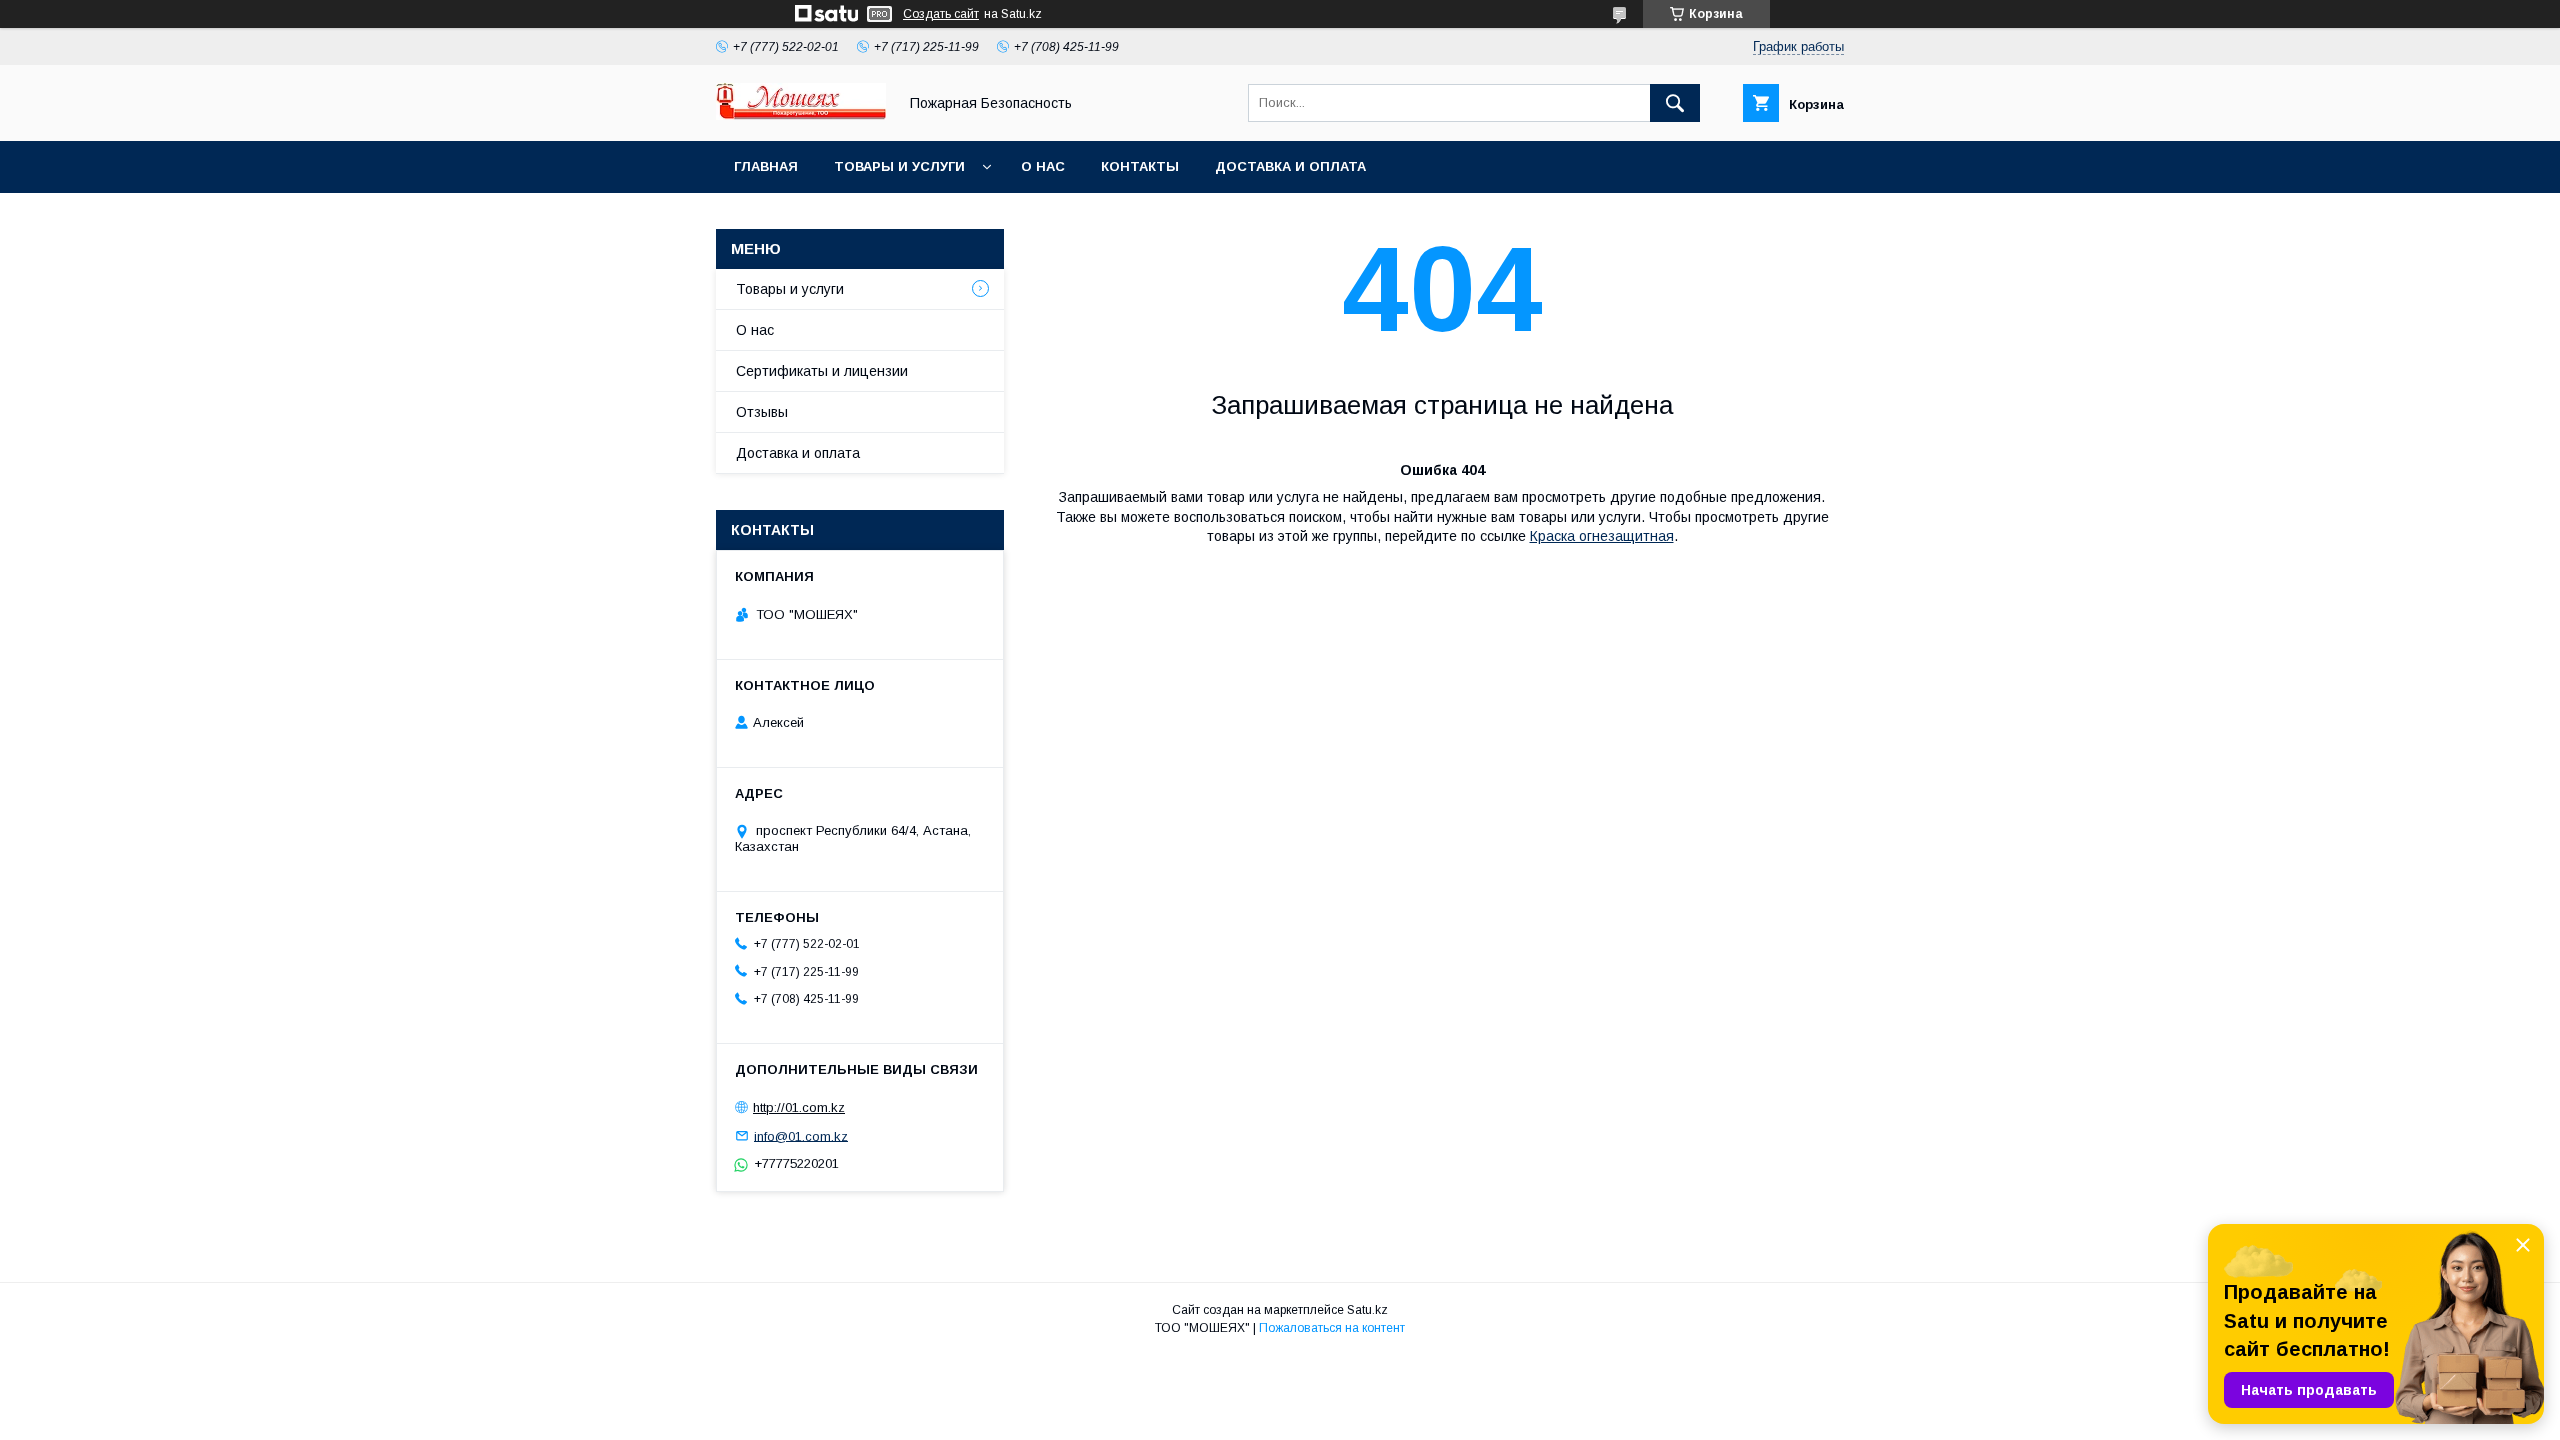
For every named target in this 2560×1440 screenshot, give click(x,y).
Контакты (1140, 166)
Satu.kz (1367, 1310)
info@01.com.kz (801, 1135)
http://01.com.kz (799, 1107)
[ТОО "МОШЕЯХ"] (801, 115)
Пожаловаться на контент (1332, 1328)
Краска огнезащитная (1602, 536)
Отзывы (762, 412)
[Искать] (1675, 103)
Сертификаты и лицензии (822, 371)
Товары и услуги (899, 166)
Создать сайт (941, 14)
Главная (766, 166)
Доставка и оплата (1290, 166)
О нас (1043, 166)
